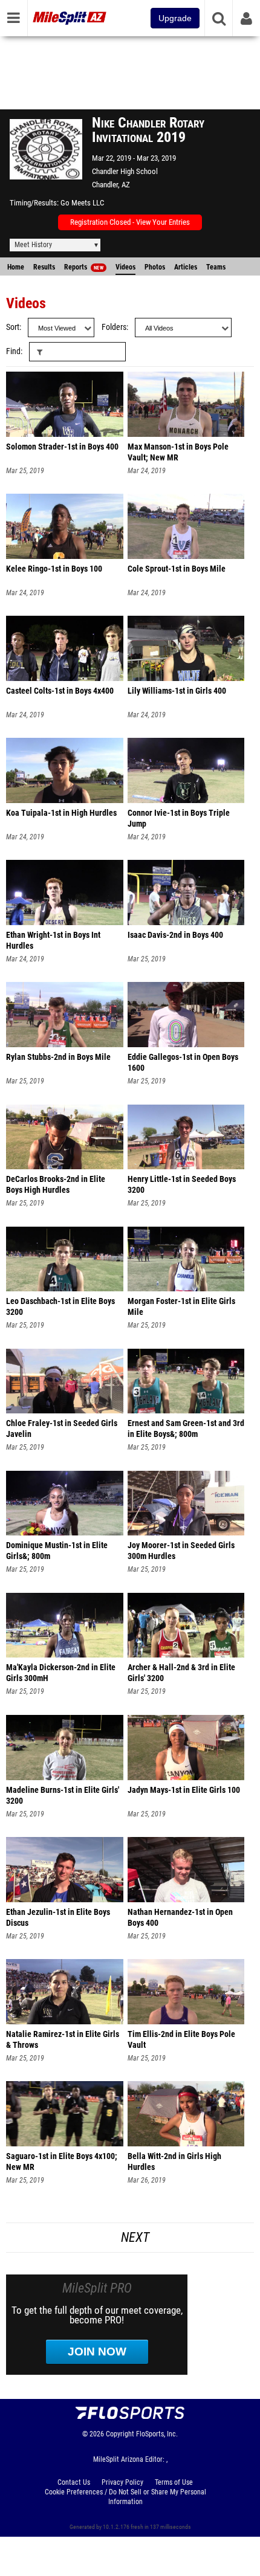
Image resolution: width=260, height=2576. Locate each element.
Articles (186, 267)
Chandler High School (125, 171)
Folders (114, 327)
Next (135, 2237)
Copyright (120, 2434)
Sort (13, 327)
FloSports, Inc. (157, 2434)
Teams (216, 267)
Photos (155, 267)
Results (44, 267)
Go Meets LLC (82, 203)
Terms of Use (174, 2482)
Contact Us (74, 2482)
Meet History (33, 245)
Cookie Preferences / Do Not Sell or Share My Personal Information (125, 2497)
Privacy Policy (122, 2482)
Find (13, 351)
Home (16, 267)
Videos (125, 267)
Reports (84, 267)
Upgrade (175, 18)
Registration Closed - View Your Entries (130, 222)
